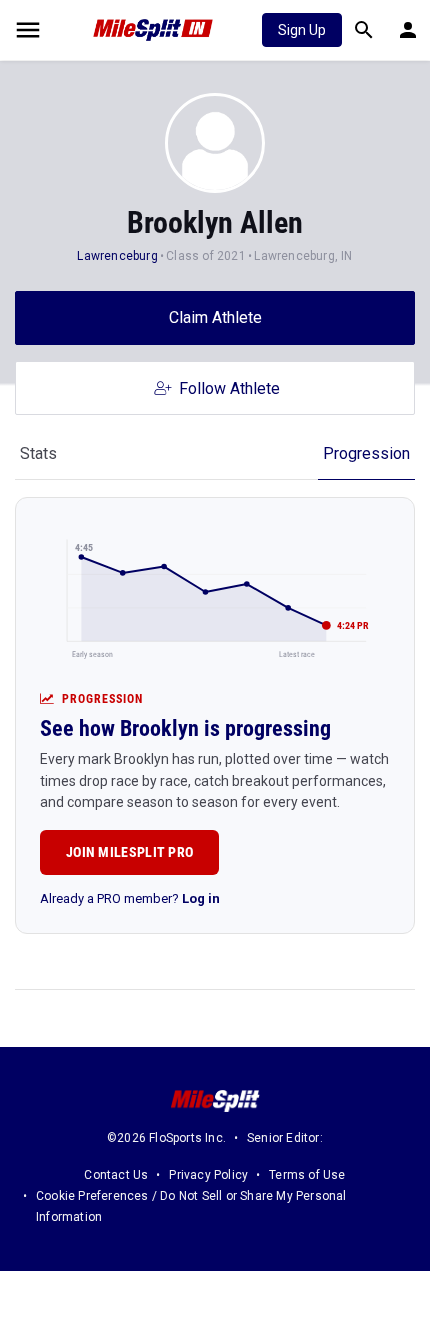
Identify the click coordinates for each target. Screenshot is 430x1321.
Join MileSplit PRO (129, 852)
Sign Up (302, 30)
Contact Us (116, 1175)
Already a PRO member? (130, 898)
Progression (366, 453)
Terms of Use (307, 1175)
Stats (38, 453)
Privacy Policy (208, 1175)
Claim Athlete (215, 317)
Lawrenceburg (117, 256)
